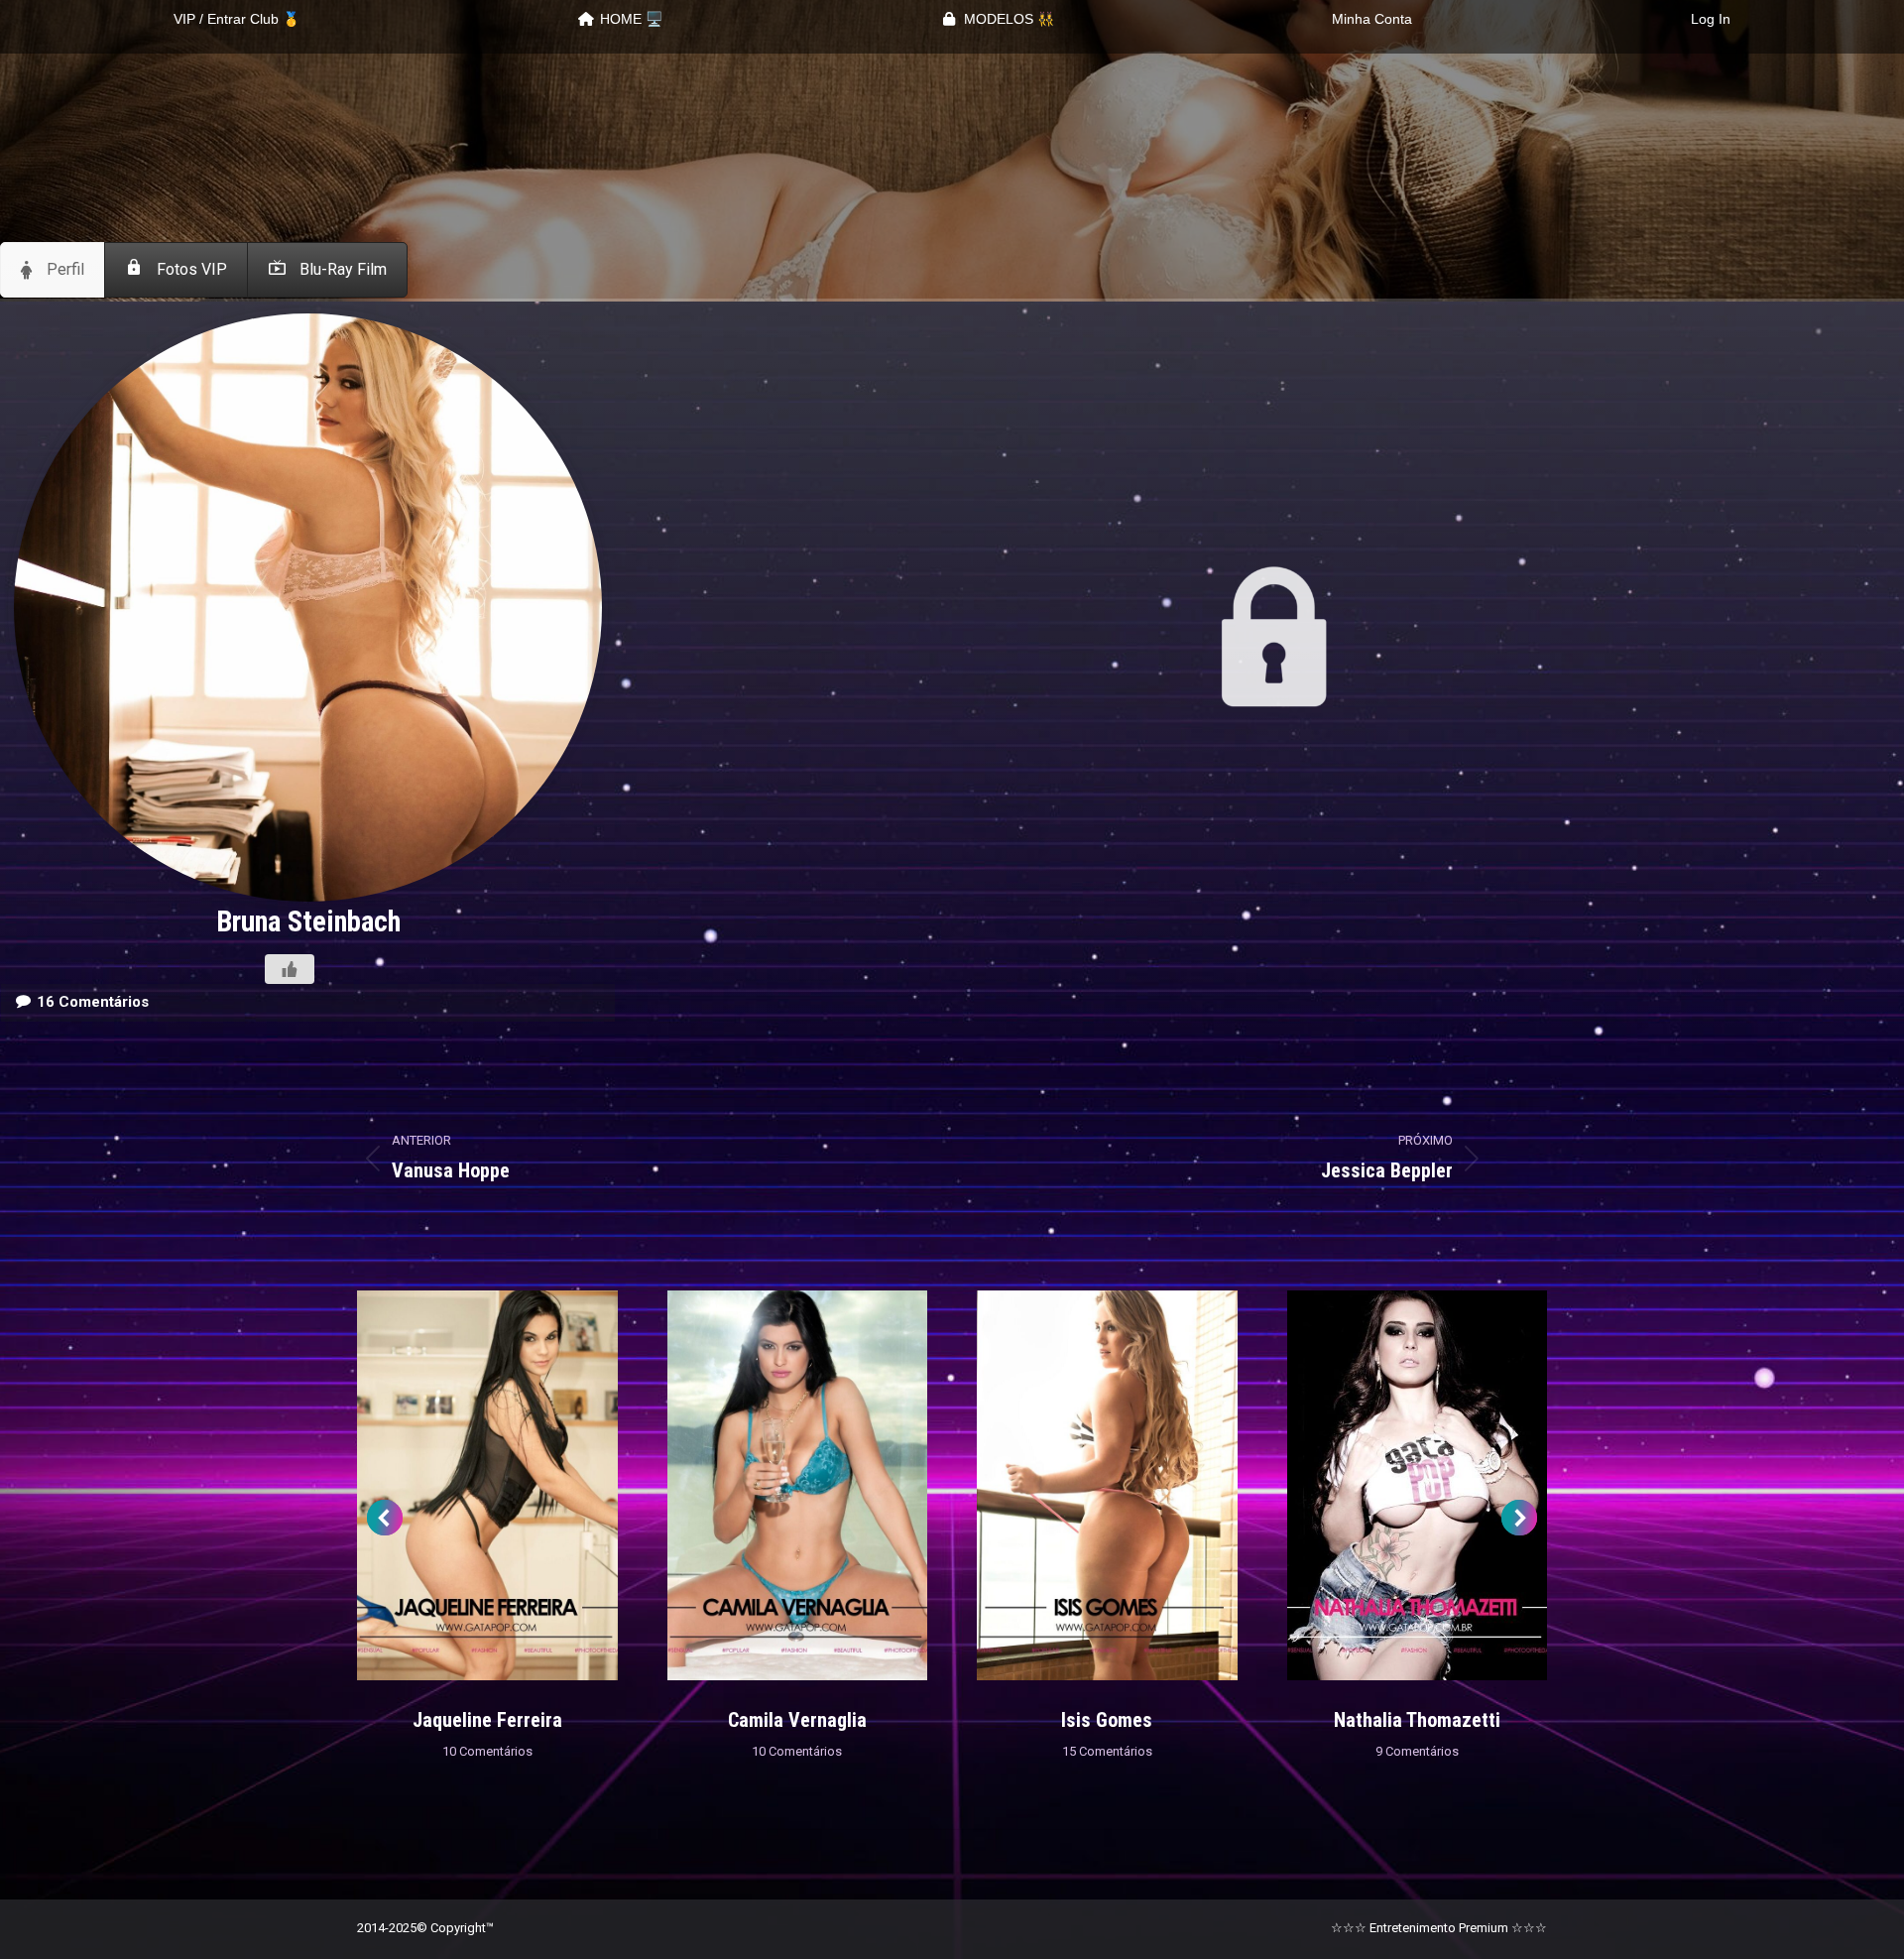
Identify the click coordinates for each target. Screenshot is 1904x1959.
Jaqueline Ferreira (487, 1720)
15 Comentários (1107, 1751)
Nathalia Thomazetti (1417, 1720)
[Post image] (487, 1486)
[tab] (53, 270)
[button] (385, 1518)
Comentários (93, 1002)
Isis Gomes (1107, 1720)
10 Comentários (487, 1751)
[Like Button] (290, 969)
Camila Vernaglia (797, 1720)
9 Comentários (1417, 1751)
